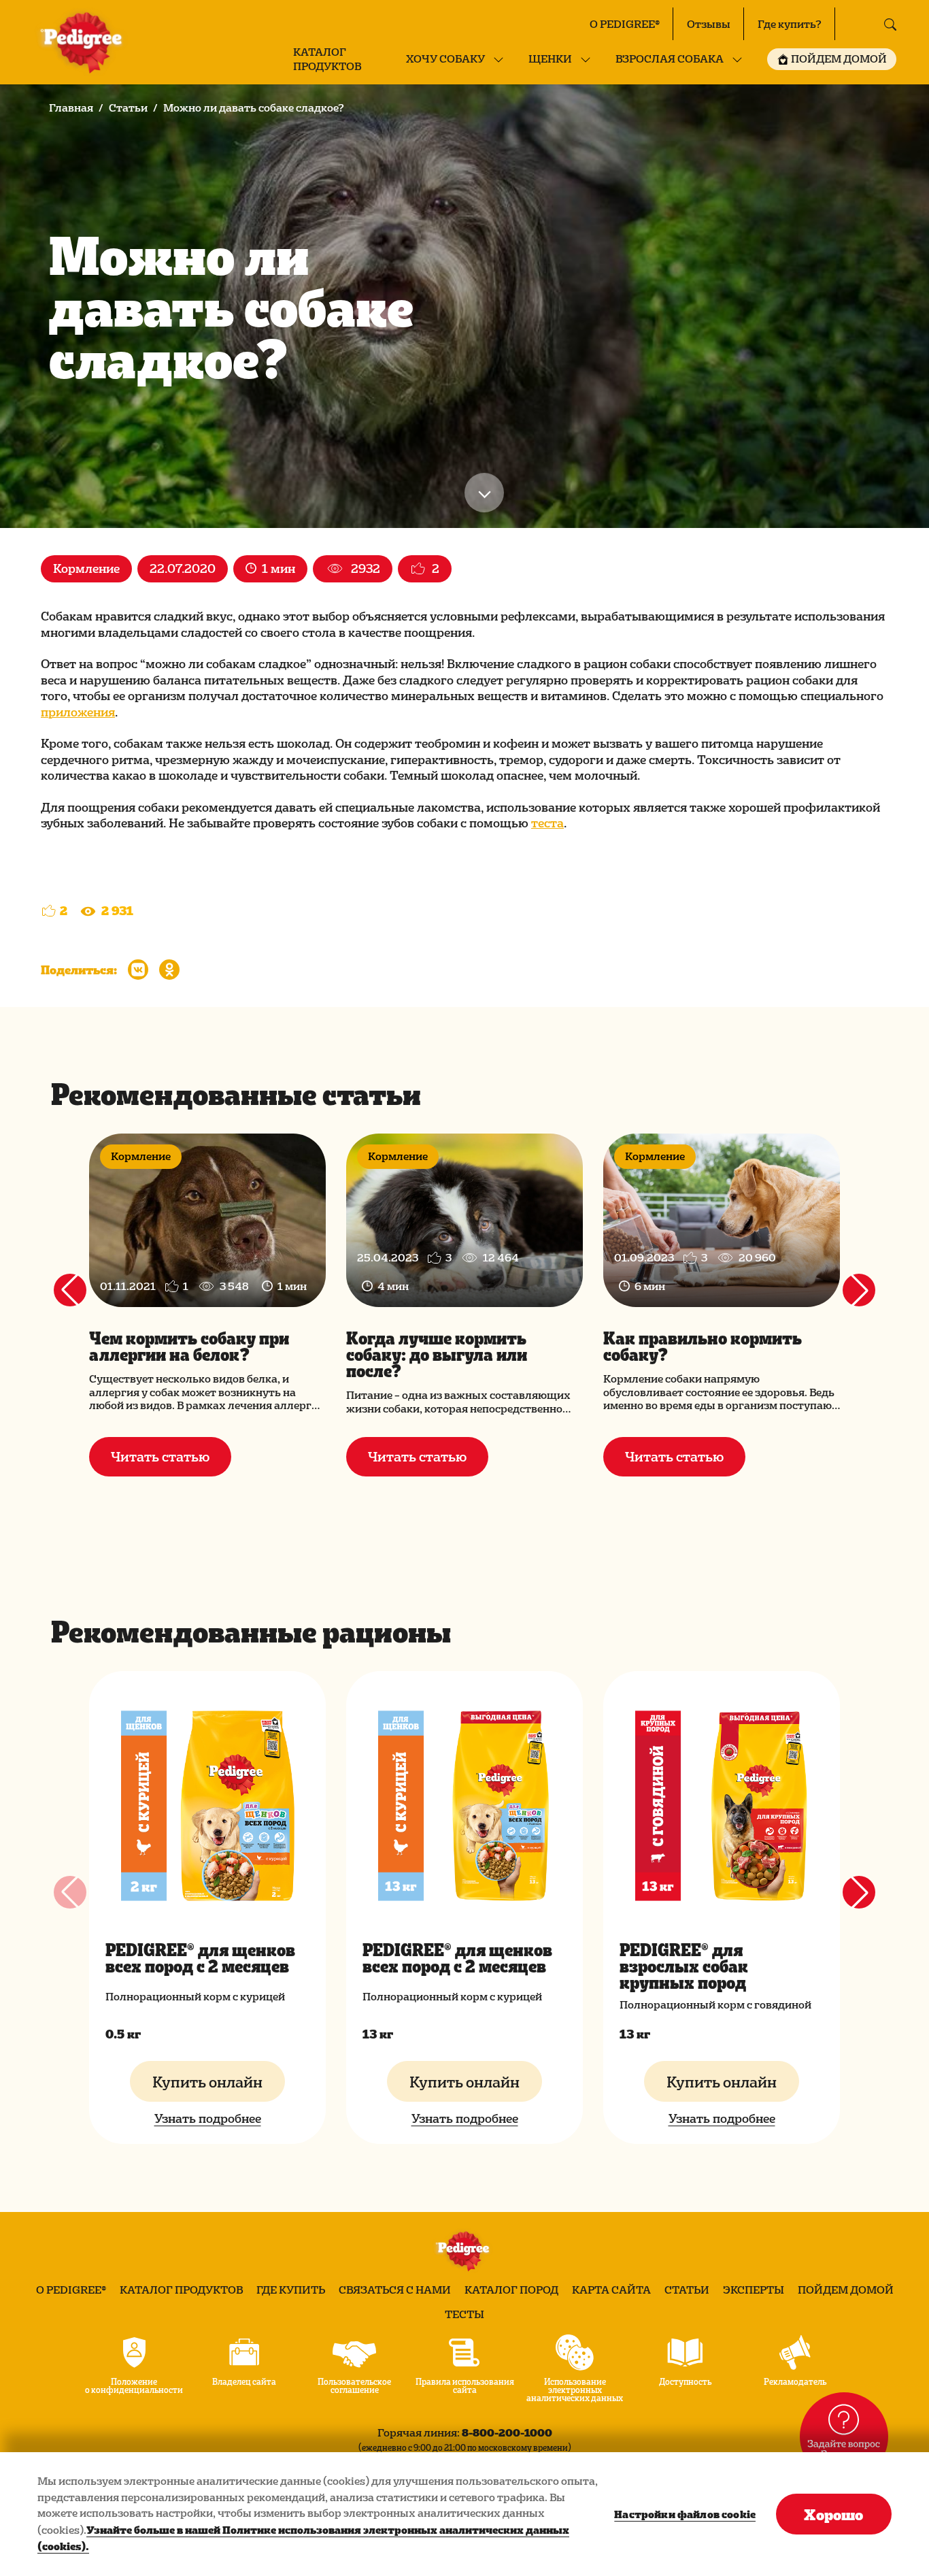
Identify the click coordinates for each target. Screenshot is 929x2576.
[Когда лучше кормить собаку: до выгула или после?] (464, 1220)
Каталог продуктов (327, 59)
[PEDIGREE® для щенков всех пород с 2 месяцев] (207, 1806)
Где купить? (790, 24)
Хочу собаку (445, 59)
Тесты (464, 2314)
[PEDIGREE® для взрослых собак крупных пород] (722, 1806)
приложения (78, 711)
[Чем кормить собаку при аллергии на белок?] (207, 1220)
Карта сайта (611, 2290)
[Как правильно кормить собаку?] (722, 1220)
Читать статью (160, 1456)
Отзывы (709, 24)
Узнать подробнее (208, 2118)
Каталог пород (511, 2290)
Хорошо (833, 2514)
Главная (71, 108)
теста (547, 822)
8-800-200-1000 (507, 2432)
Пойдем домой (846, 2290)
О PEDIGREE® (625, 24)
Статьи (128, 108)
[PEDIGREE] (84, 42)
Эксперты (754, 2290)
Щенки (550, 59)
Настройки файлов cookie (685, 2514)
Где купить (291, 2290)
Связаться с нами (395, 2290)
